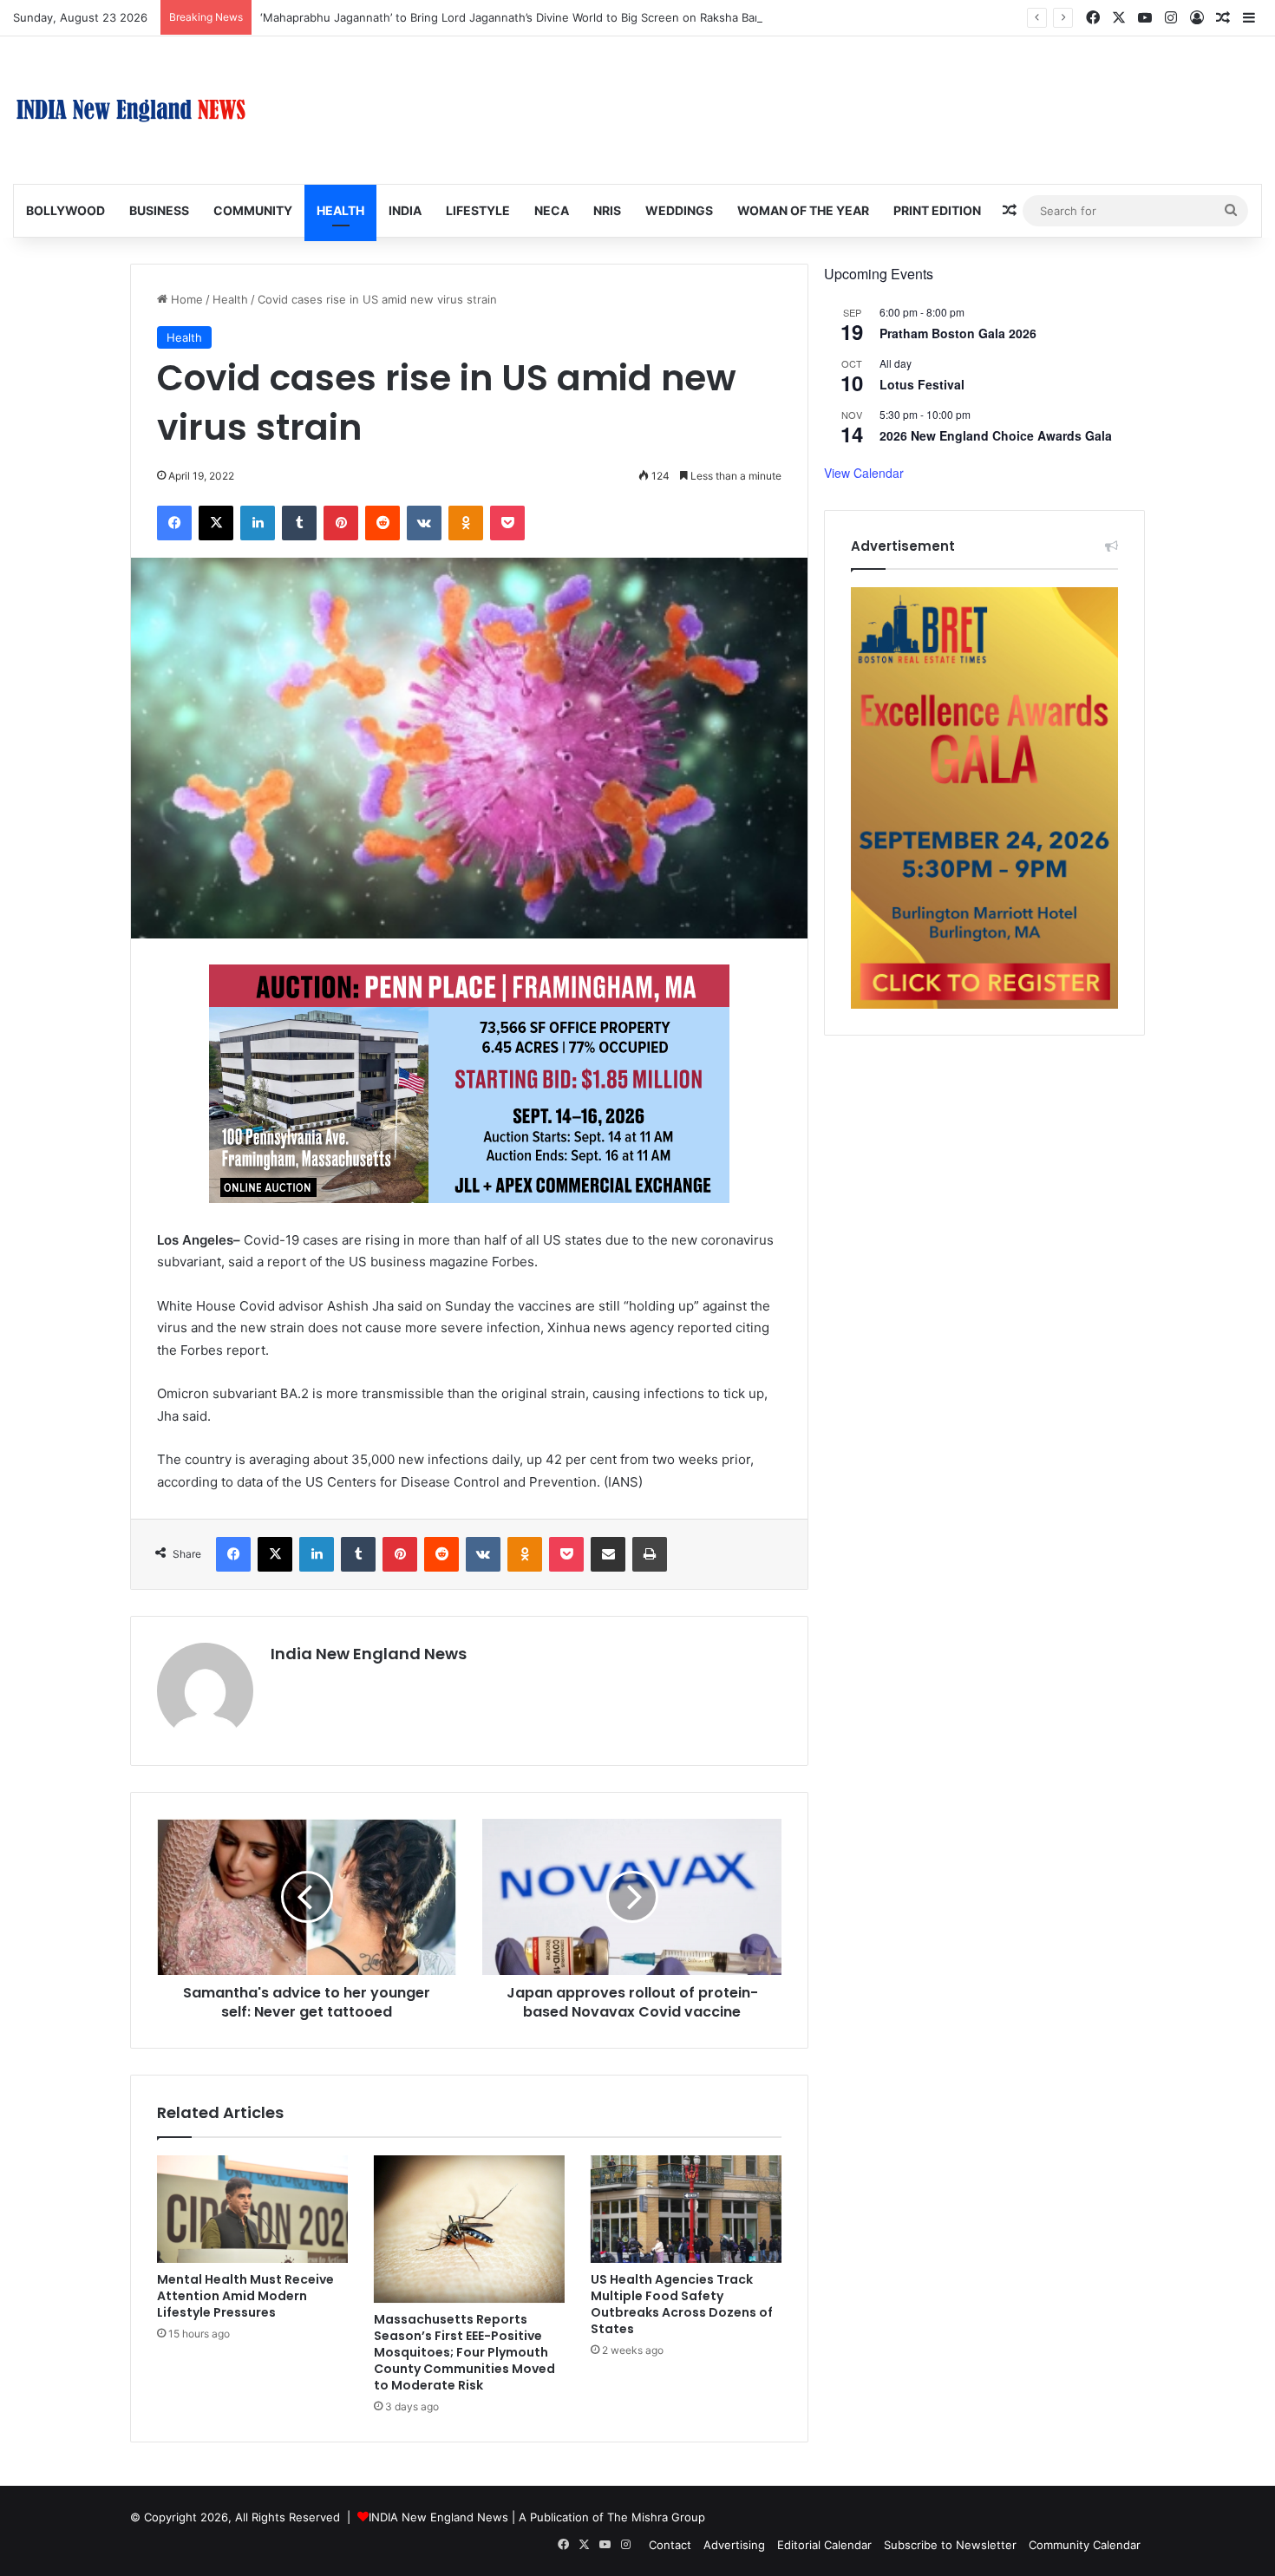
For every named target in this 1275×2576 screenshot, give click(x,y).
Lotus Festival (922, 384)
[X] (216, 523)
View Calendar (864, 473)
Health (340, 210)
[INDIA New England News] (131, 110)
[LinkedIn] (258, 523)
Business (159, 210)
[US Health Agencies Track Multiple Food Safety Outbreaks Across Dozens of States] (686, 2209)
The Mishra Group (656, 2517)
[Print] (650, 1554)
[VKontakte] (424, 523)
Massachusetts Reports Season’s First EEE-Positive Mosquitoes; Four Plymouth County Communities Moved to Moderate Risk (464, 2352)
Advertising (734, 2545)
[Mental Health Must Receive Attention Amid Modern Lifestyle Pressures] (252, 2209)
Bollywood (65, 210)
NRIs (607, 210)
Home (185, 299)
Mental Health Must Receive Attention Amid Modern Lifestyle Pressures (245, 2296)
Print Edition (937, 210)
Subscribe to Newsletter (950, 2545)
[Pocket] (507, 523)
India (405, 210)
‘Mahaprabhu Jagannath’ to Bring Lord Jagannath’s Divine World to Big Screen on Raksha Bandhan (524, 17)
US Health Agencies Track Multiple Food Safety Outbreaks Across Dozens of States (682, 2304)
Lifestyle (478, 210)
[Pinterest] (341, 523)
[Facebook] (174, 523)
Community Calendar (1085, 2545)
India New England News (369, 1654)
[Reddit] (382, 523)
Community (253, 210)
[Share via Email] (608, 1554)
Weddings (679, 210)
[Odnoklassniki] (466, 523)
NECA (552, 210)
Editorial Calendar (824, 2545)
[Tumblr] (299, 523)
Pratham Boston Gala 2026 (958, 333)
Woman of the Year (803, 210)
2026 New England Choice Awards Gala (996, 435)
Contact (670, 2545)
